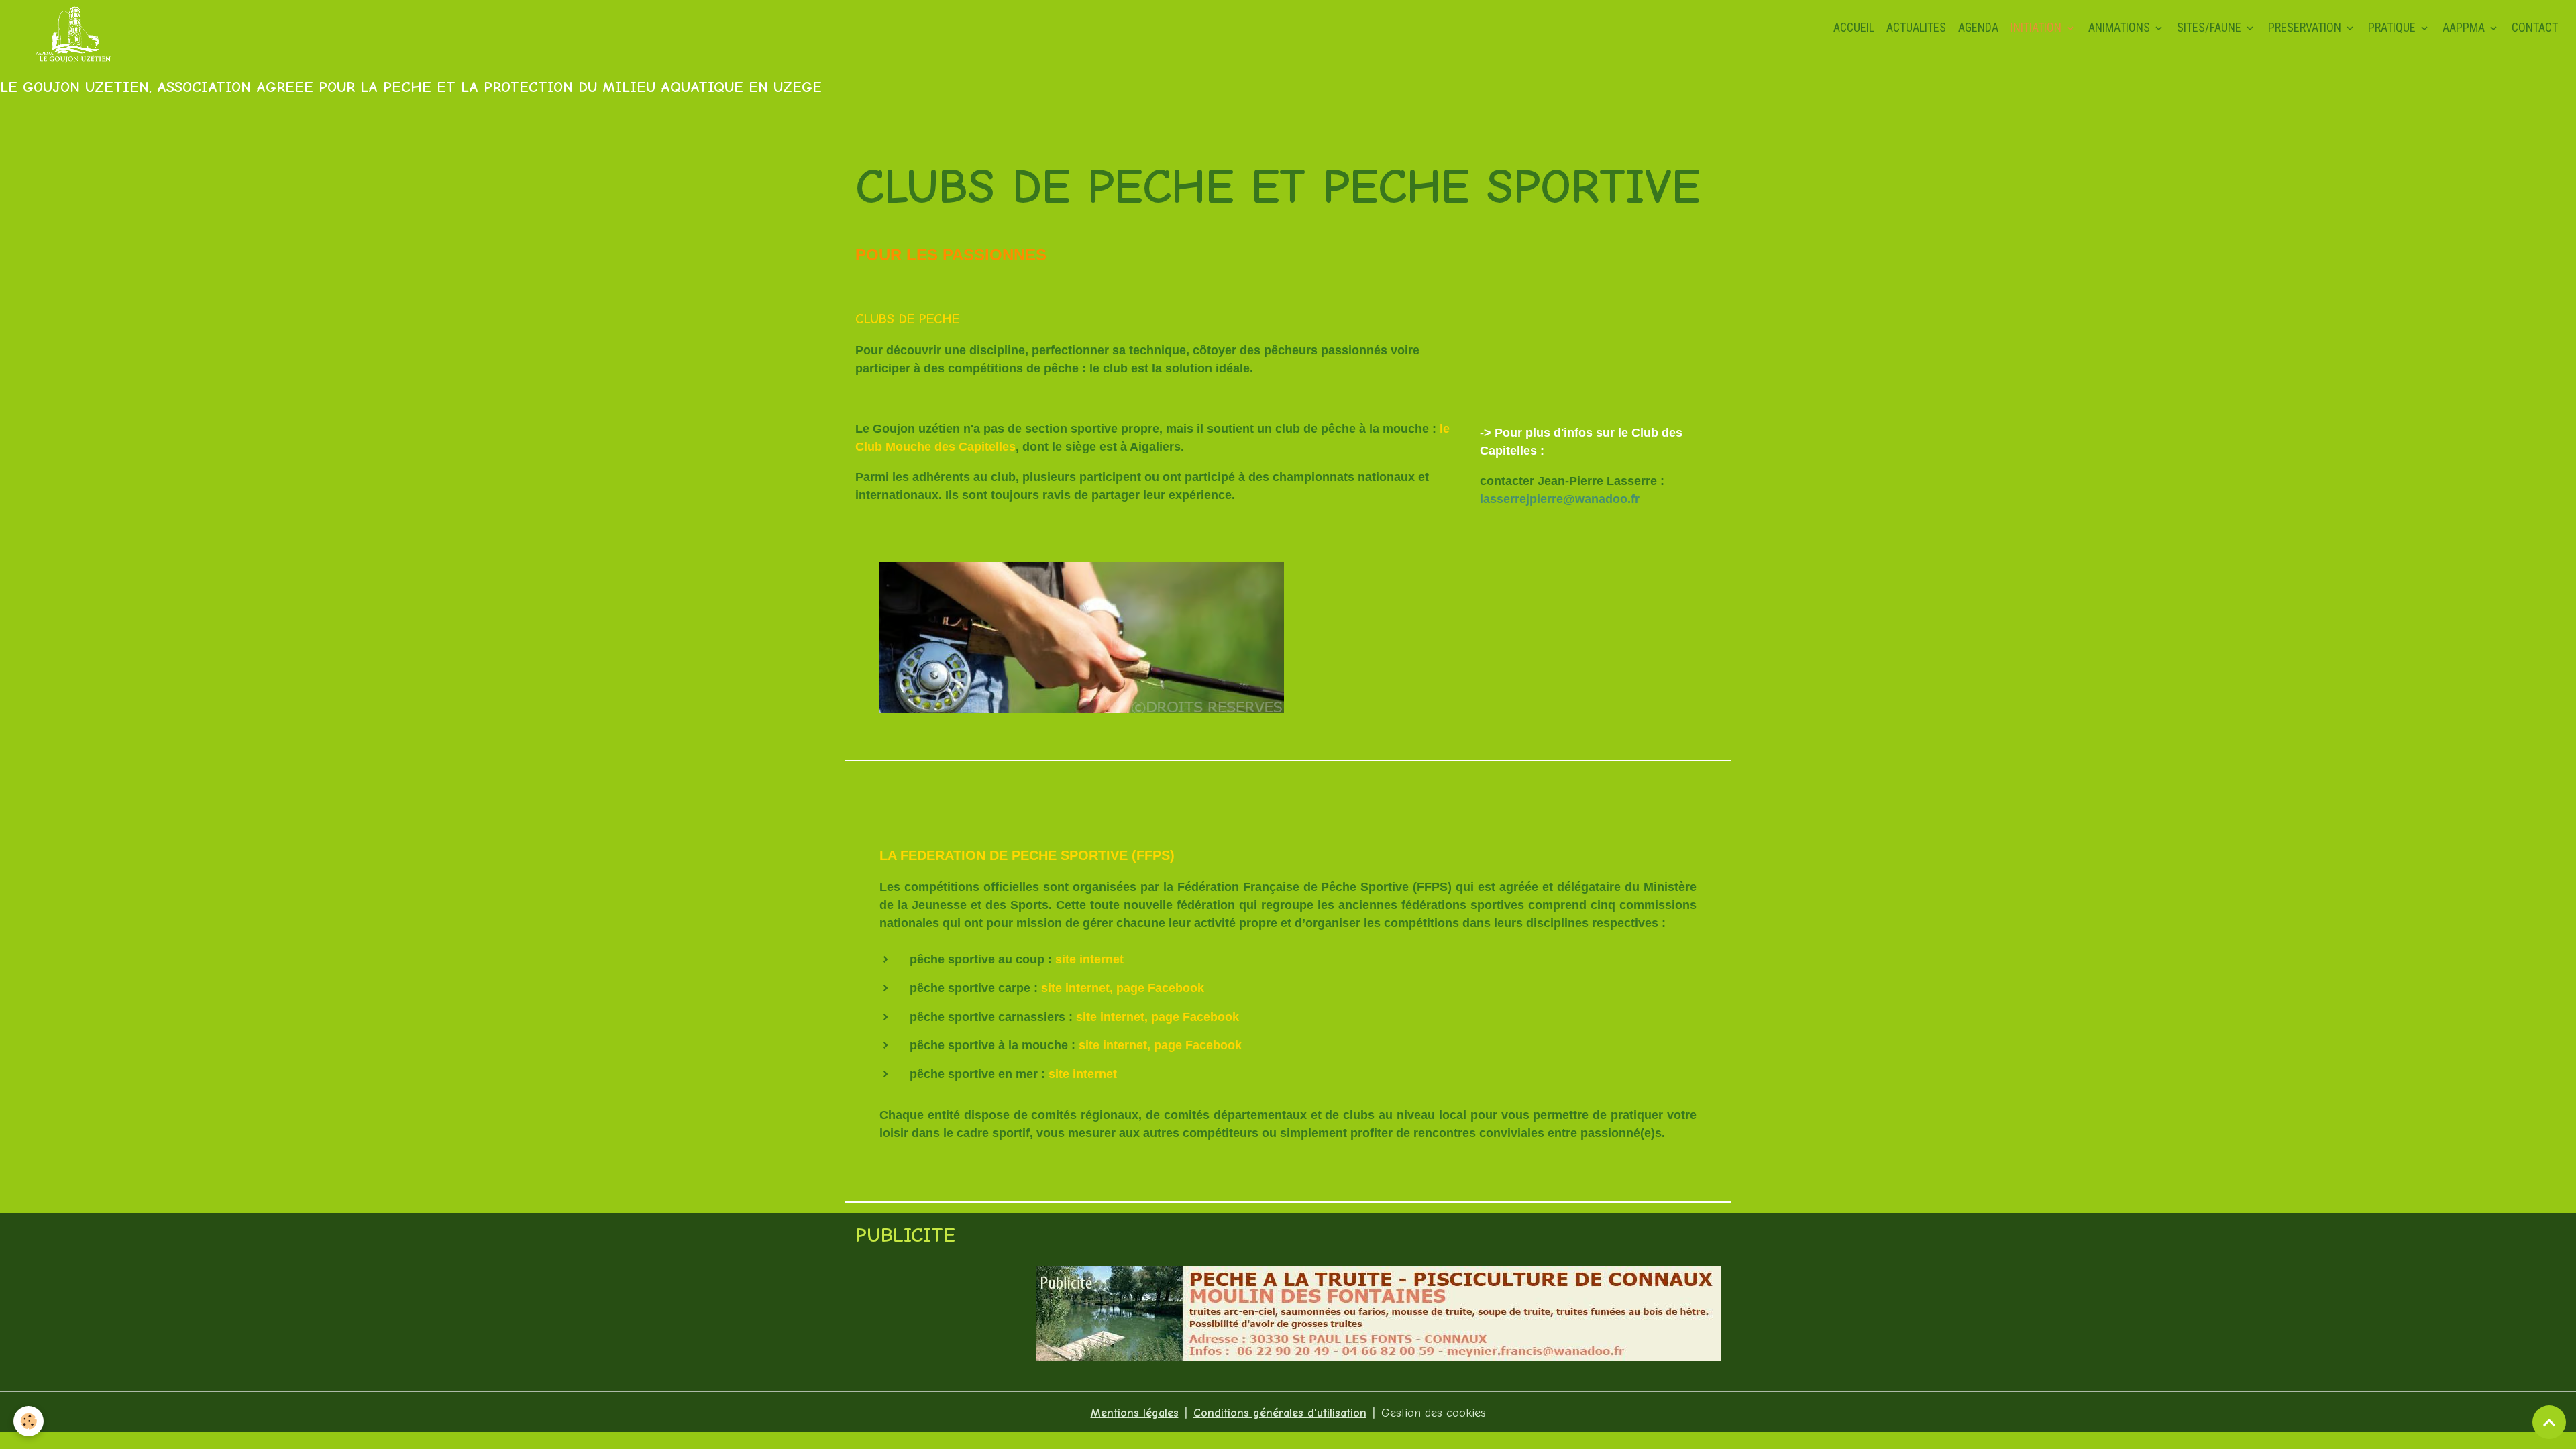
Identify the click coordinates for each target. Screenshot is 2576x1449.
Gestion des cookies (1434, 1413)
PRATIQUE (2393, 27)
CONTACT (2535, 27)
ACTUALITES (1916, 27)
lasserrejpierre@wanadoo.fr (1560, 499)
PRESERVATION (2306, 27)
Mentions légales (1135, 1413)
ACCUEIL (1854, 27)
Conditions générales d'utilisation (1280, 1413)
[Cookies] (29, 1421)
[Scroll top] (2549, 1422)
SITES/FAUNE (2210, 27)
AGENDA (1978, 27)
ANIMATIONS (2121, 27)
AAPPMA (2465, 27)
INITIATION (2037, 27)
